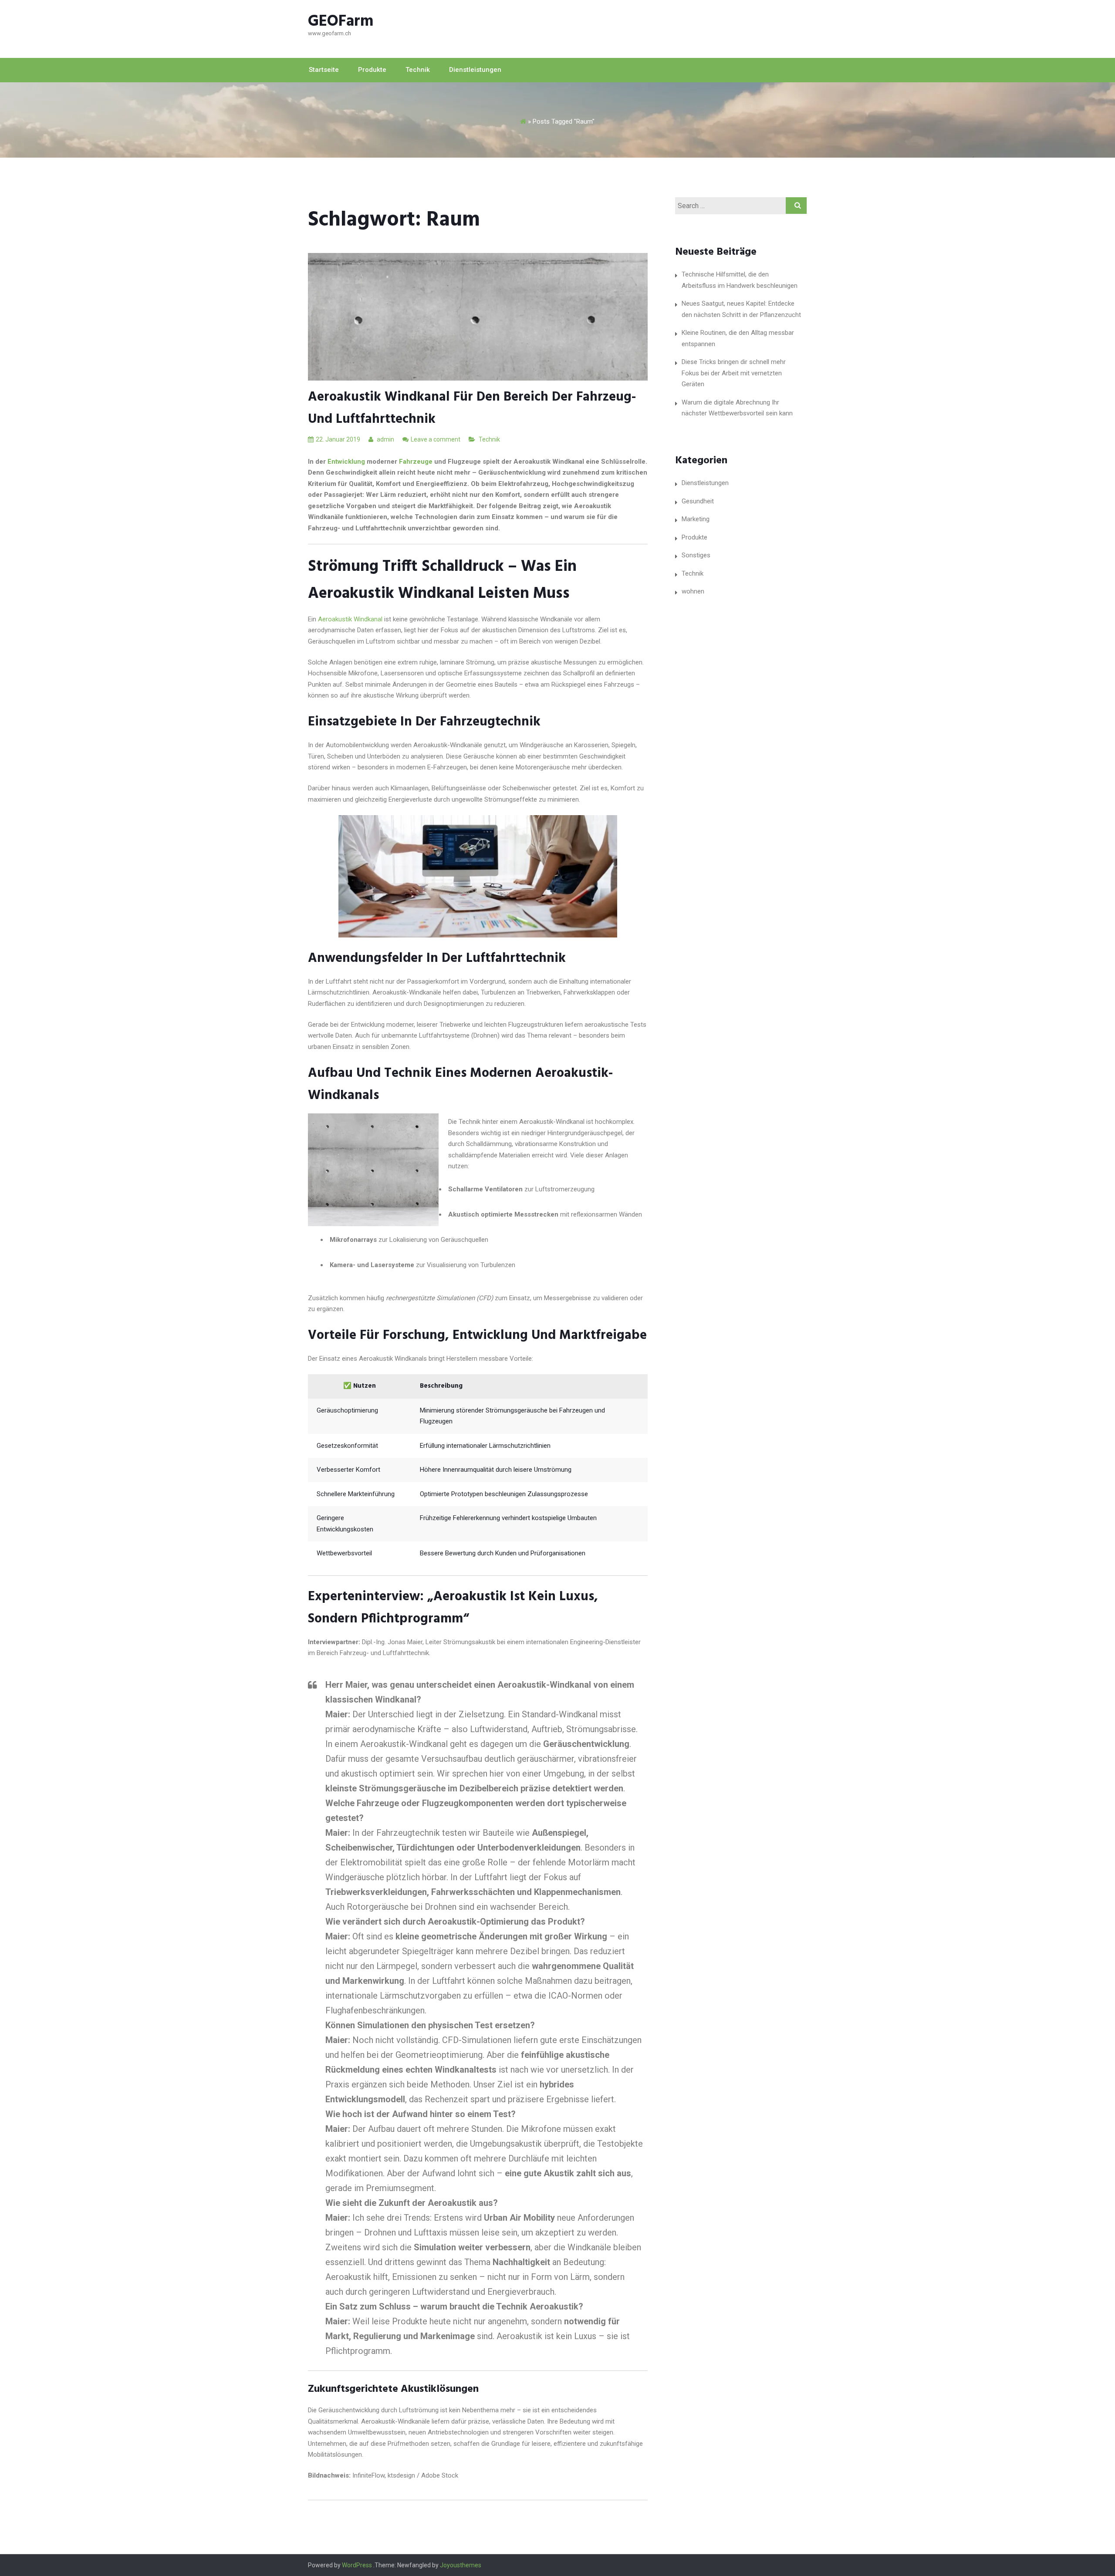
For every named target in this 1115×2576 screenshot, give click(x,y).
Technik (418, 70)
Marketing (696, 519)
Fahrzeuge (416, 462)
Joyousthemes (461, 2565)
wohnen (693, 591)
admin (385, 439)
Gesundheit (698, 501)
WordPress (357, 2565)
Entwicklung (346, 462)
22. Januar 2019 (338, 439)
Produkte (372, 70)
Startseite (324, 70)
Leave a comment (436, 439)
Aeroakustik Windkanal (350, 619)
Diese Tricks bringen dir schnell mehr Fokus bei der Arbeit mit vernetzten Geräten (734, 373)
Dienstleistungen (475, 70)
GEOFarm (341, 22)
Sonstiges (696, 555)
